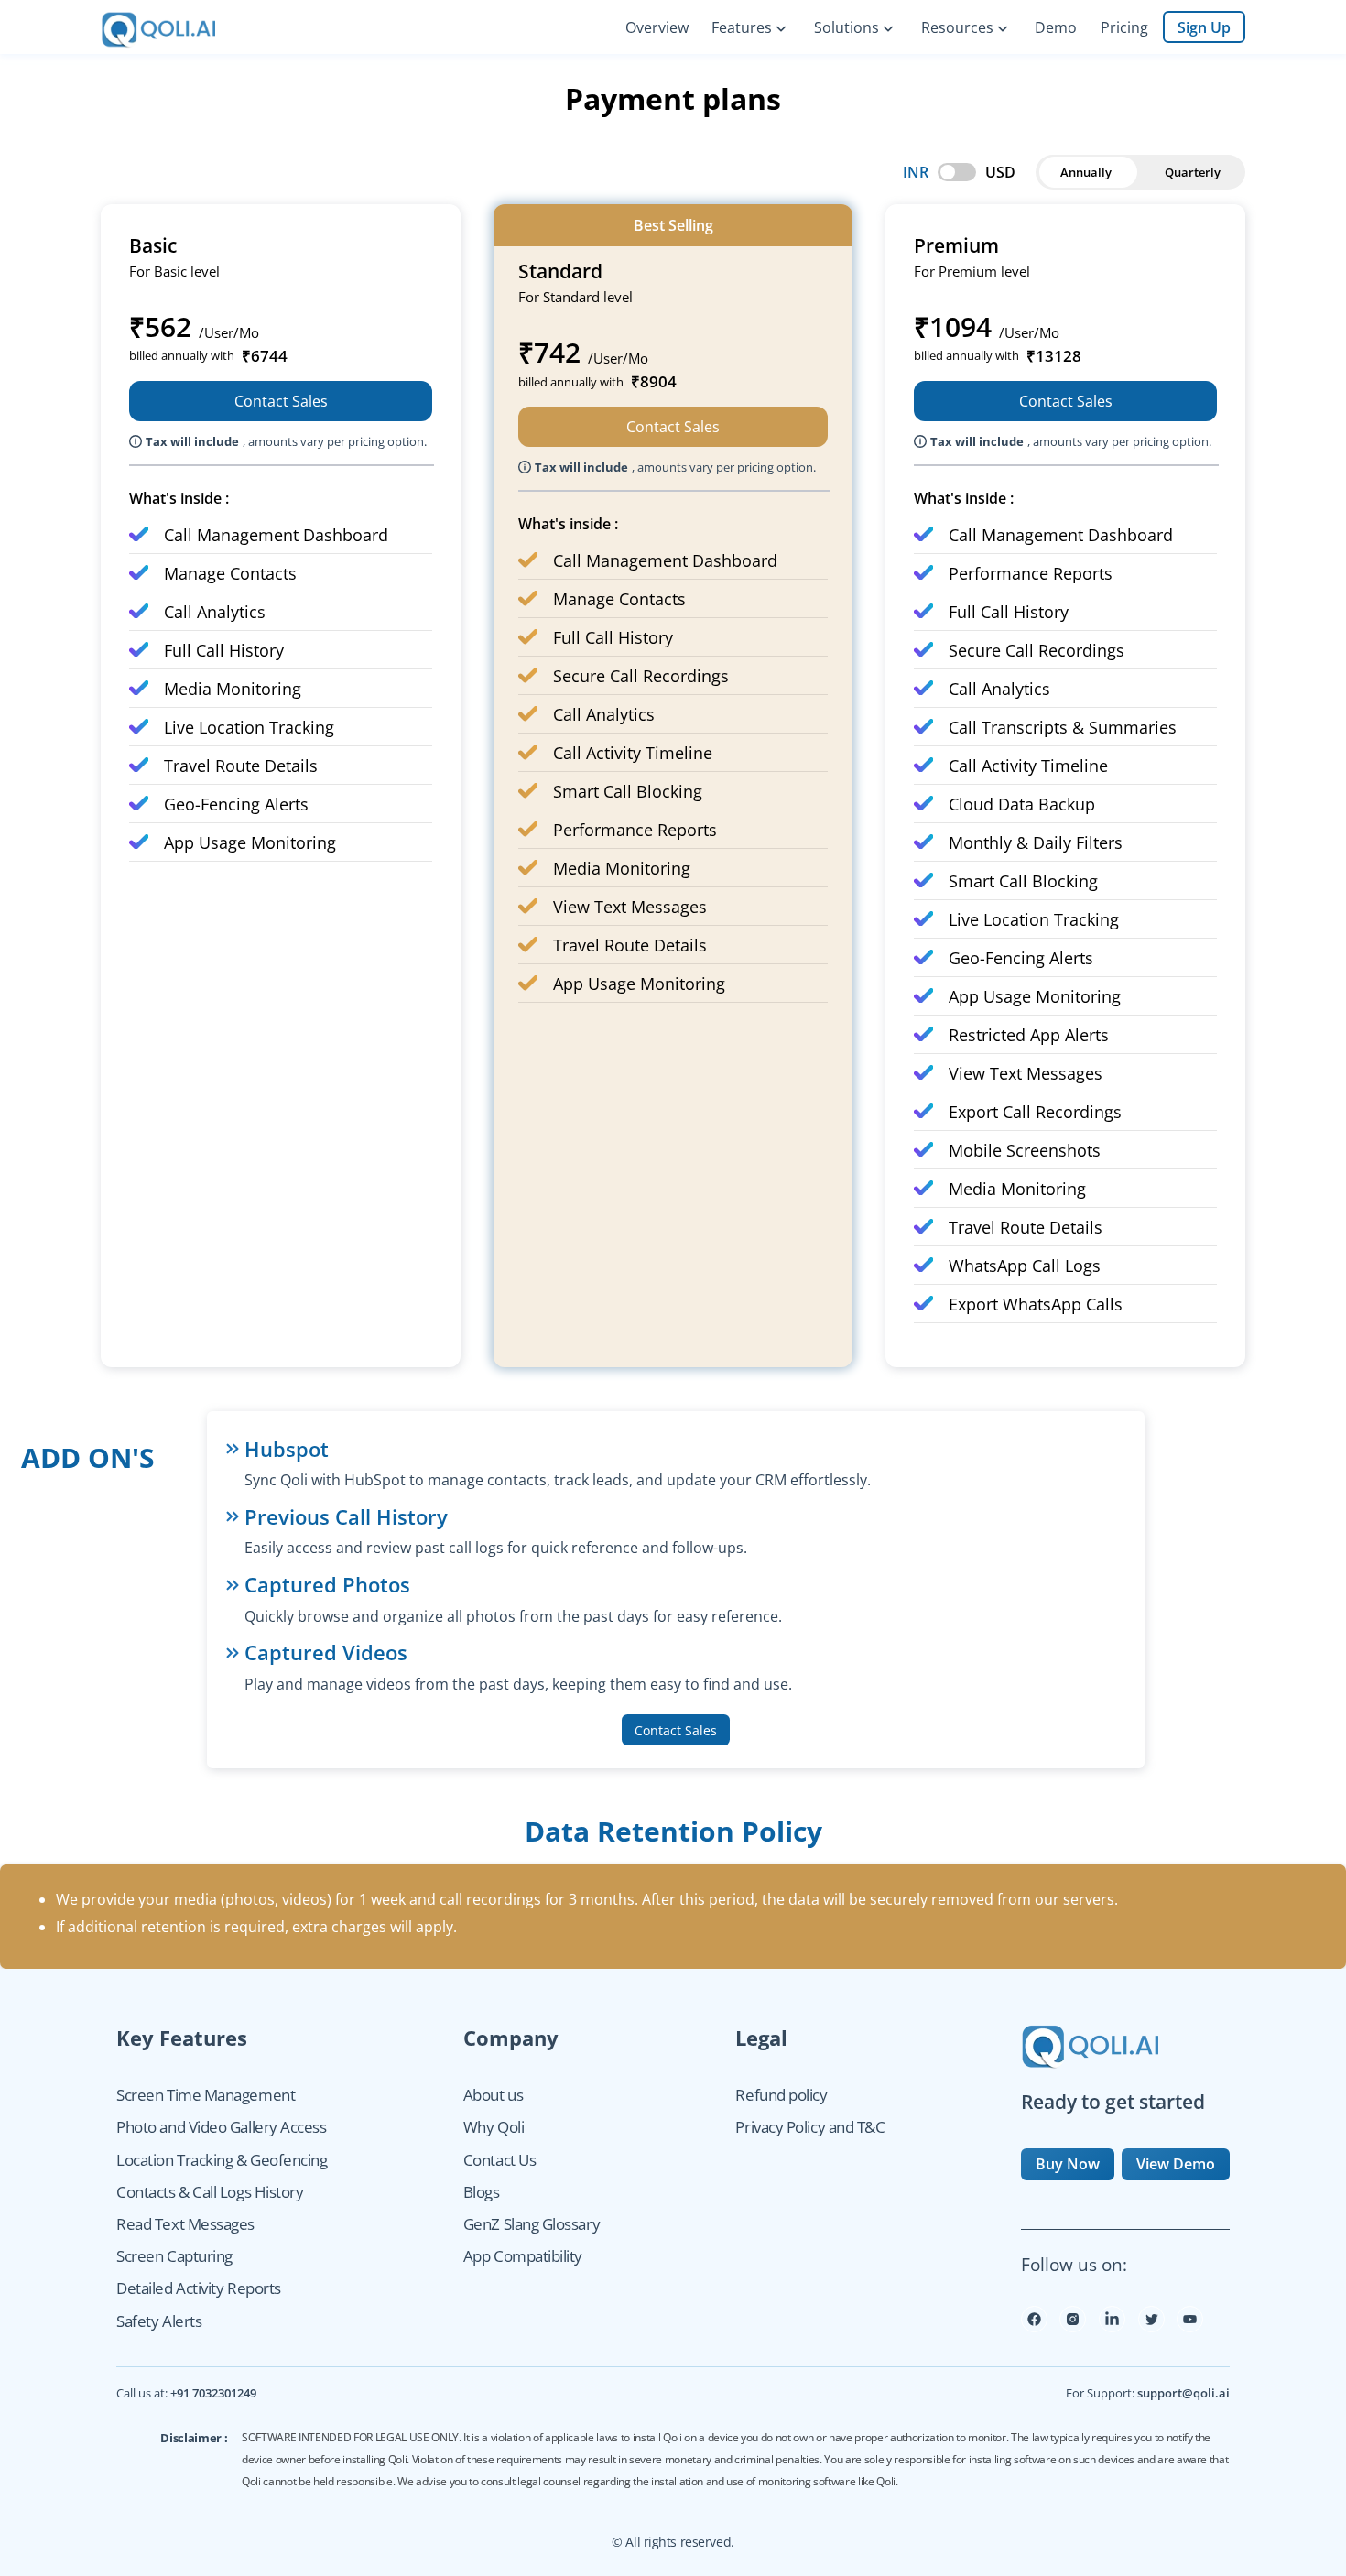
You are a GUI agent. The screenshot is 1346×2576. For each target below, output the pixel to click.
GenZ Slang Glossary (532, 2224)
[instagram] (1073, 2327)
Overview (657, 27)
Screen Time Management (206, 2095)
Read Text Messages (185, 2224)
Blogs (482, 2192)
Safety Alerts (159, 2321)
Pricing (1124, 27)
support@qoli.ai (1183, 2393)
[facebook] (1034, 2327)
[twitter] (1151, 2327)
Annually (1086, 172)
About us (493, 2095)
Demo (1056, 27)
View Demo (1176, 2164)
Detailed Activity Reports (199, 2288)
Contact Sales (281, 401)
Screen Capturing (174, 2256)
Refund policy (781, 2095)
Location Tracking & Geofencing (222, 2160)
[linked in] (1112, 2327)
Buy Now (1068, 2164)
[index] (171, 27)
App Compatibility (523, 2256)
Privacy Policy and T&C (810, 2127)
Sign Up (1204, 27)
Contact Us (499, 2160)
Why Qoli (494, 2127)
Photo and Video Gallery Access (221, 2127)
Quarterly (1193, 172)
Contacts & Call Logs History (210, 2192)
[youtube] (1190, 2327)
